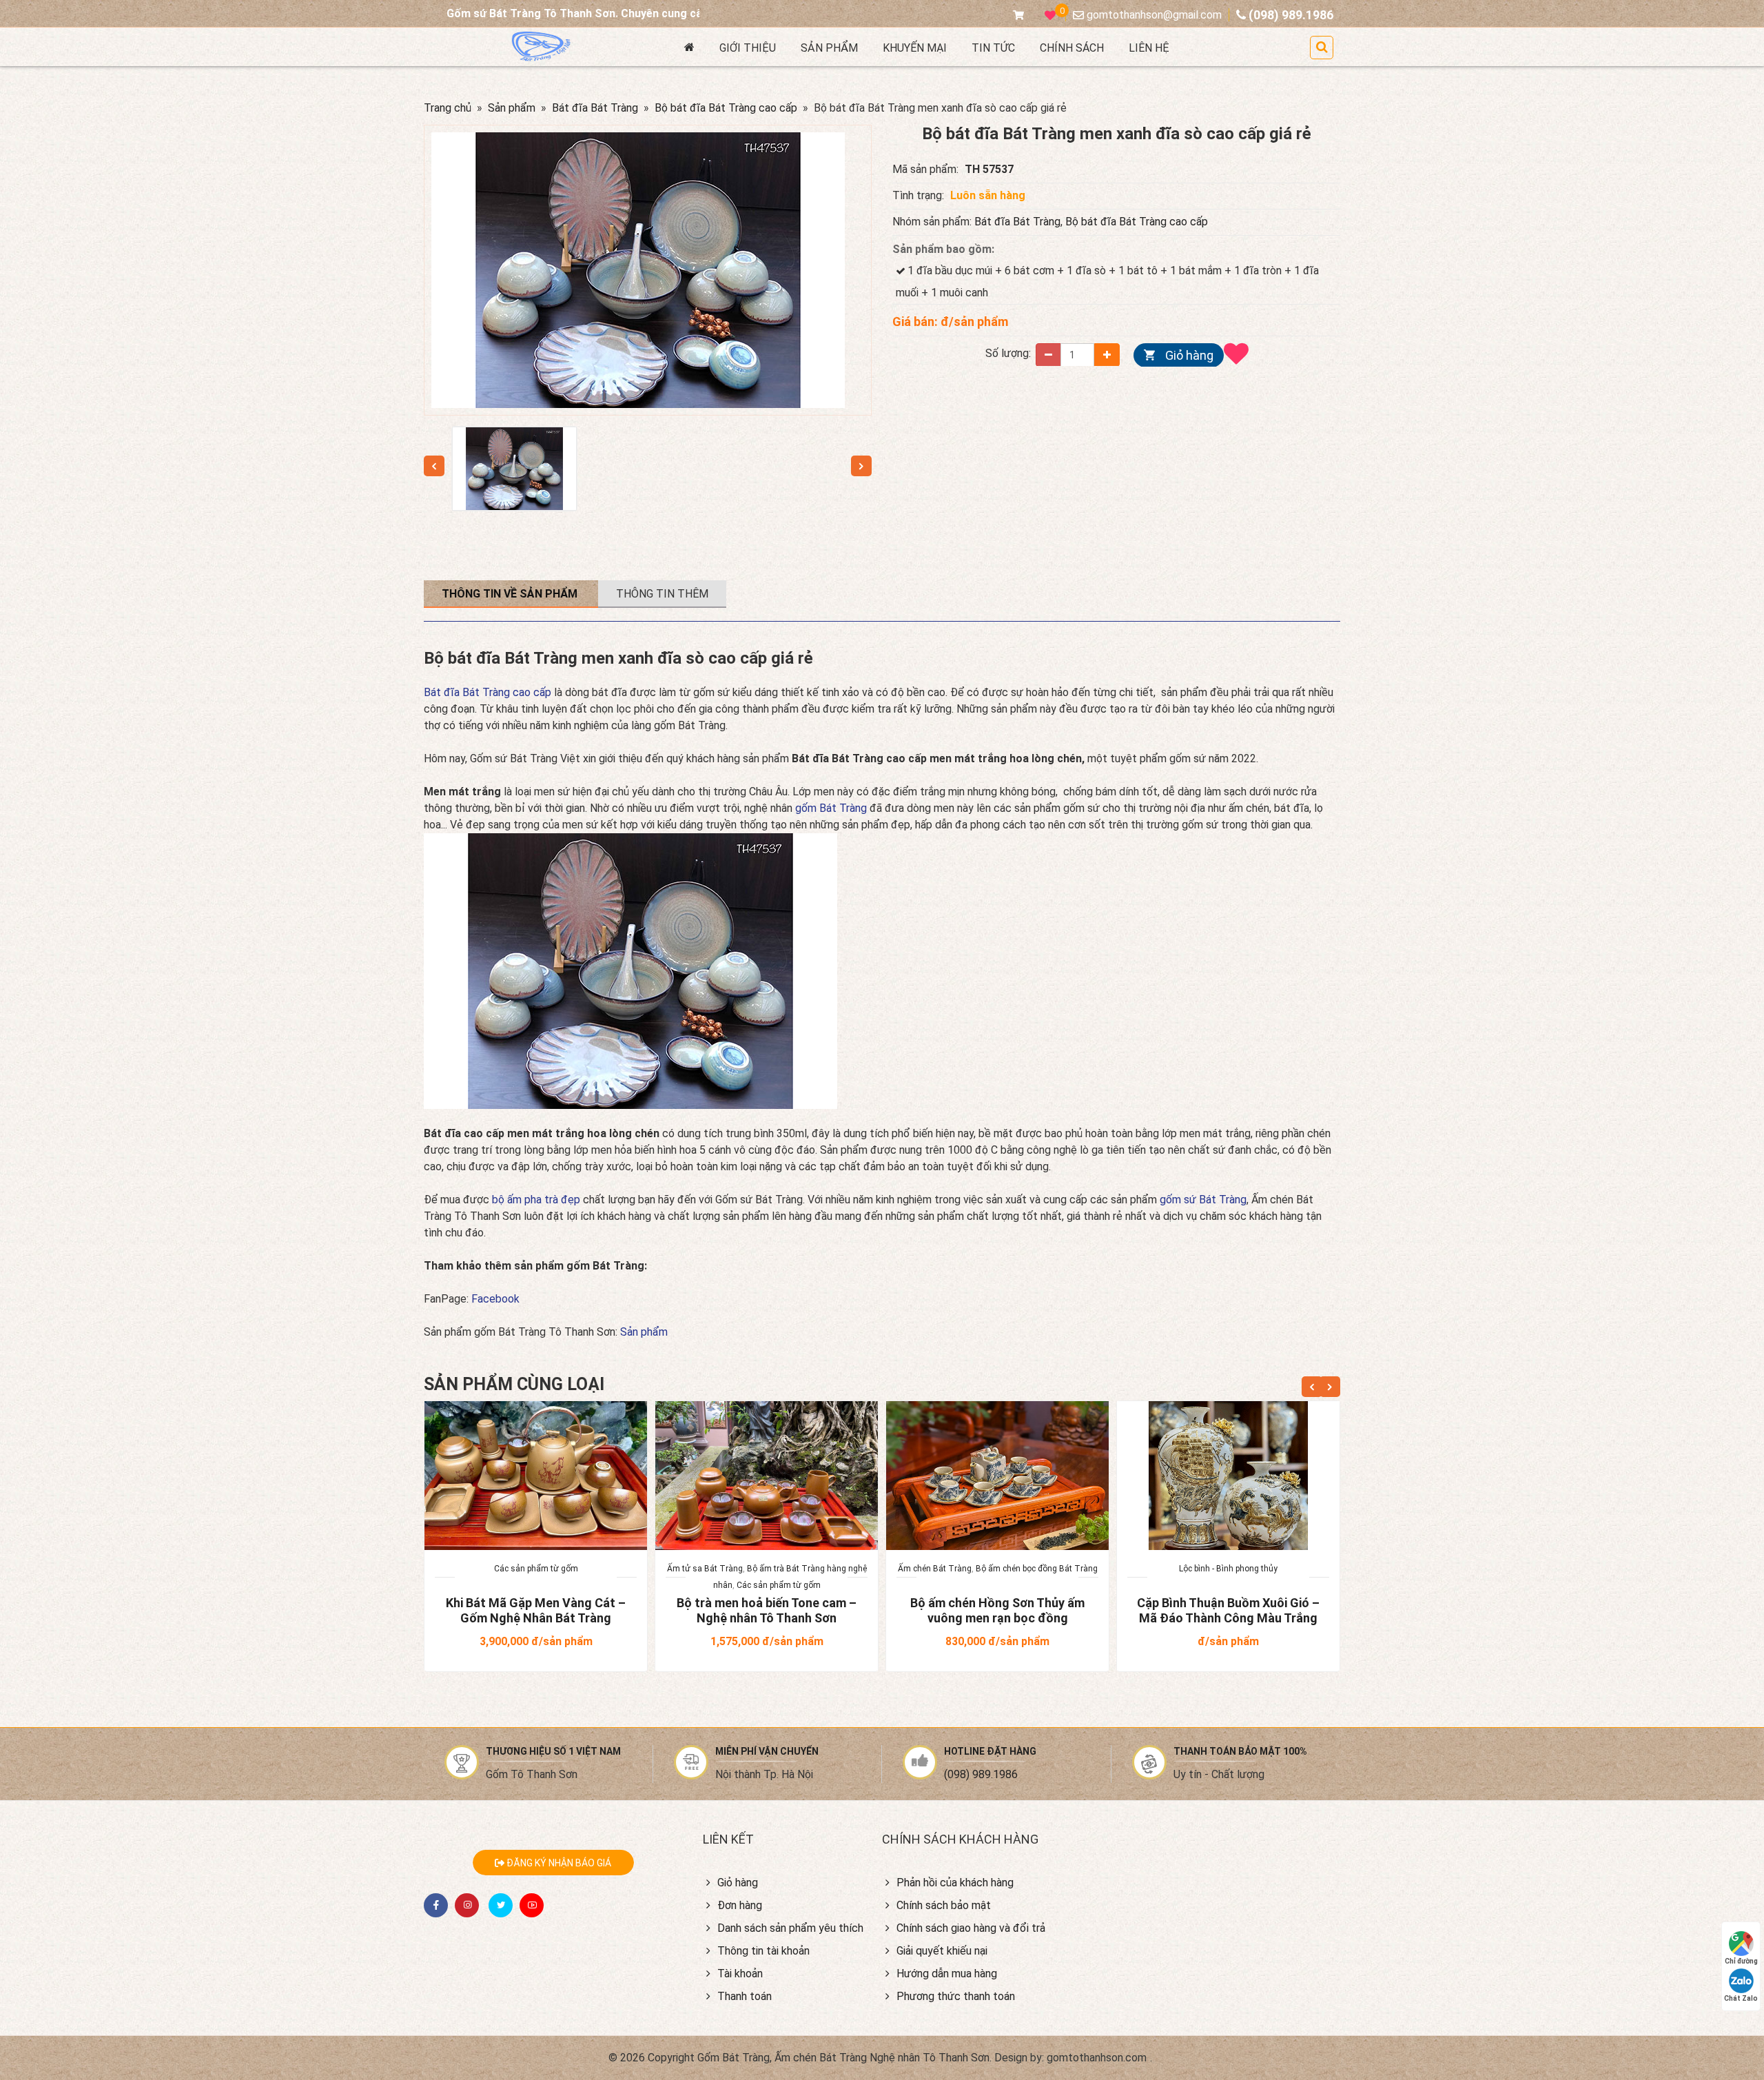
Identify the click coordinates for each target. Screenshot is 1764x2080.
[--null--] (514, 469)
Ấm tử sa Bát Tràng (705, 1569)
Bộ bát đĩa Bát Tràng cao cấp (726, 108)
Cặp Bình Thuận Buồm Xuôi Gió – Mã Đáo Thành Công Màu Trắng (1228, 1610)
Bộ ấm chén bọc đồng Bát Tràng (1037, 1569)
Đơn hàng (740, 1905)
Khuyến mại (915, 48)
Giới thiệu (748, 48)
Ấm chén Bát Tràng (935, 1569)
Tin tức (993, 48)
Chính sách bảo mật (944, 1905)
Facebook (495, 1299)
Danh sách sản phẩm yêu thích (790, 1928)
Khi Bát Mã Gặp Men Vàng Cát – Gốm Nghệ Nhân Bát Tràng (536, 1610)
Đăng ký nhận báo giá (558, 1863)
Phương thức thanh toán (956, 1996)
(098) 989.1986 (981, 1774)
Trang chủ (448, 108)
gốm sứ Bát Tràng (1203, 1200)
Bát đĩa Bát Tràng (595, 108)
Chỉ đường (1741, 1961)
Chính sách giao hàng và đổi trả (971, 1928)
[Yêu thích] (1240, 353)
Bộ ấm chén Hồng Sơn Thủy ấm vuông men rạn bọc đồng (997, 1610)
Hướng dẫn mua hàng (947, 1974)
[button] (1322, 48)
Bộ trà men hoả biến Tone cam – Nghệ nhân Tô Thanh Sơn (767, 1610)
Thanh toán (745, 1996)
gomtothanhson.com (1097, 2058)
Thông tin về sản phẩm (511, 594)
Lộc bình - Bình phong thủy (1228, 1569)
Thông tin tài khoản (763, 1951)
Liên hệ (1149, 48)
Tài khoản (740, 1974)
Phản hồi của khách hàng (955, 1883)
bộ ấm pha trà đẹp (537, 1200)
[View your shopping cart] (1022, 15)
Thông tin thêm (662, 594)
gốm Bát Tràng (831, 808)
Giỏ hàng (1189, 355)
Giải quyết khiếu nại (942, 1951)
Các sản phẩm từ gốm (536, 1569)
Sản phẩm (829, 48)
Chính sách (1072, 48)
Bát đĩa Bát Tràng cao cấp (488, 692)
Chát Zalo (1741, 1998)
